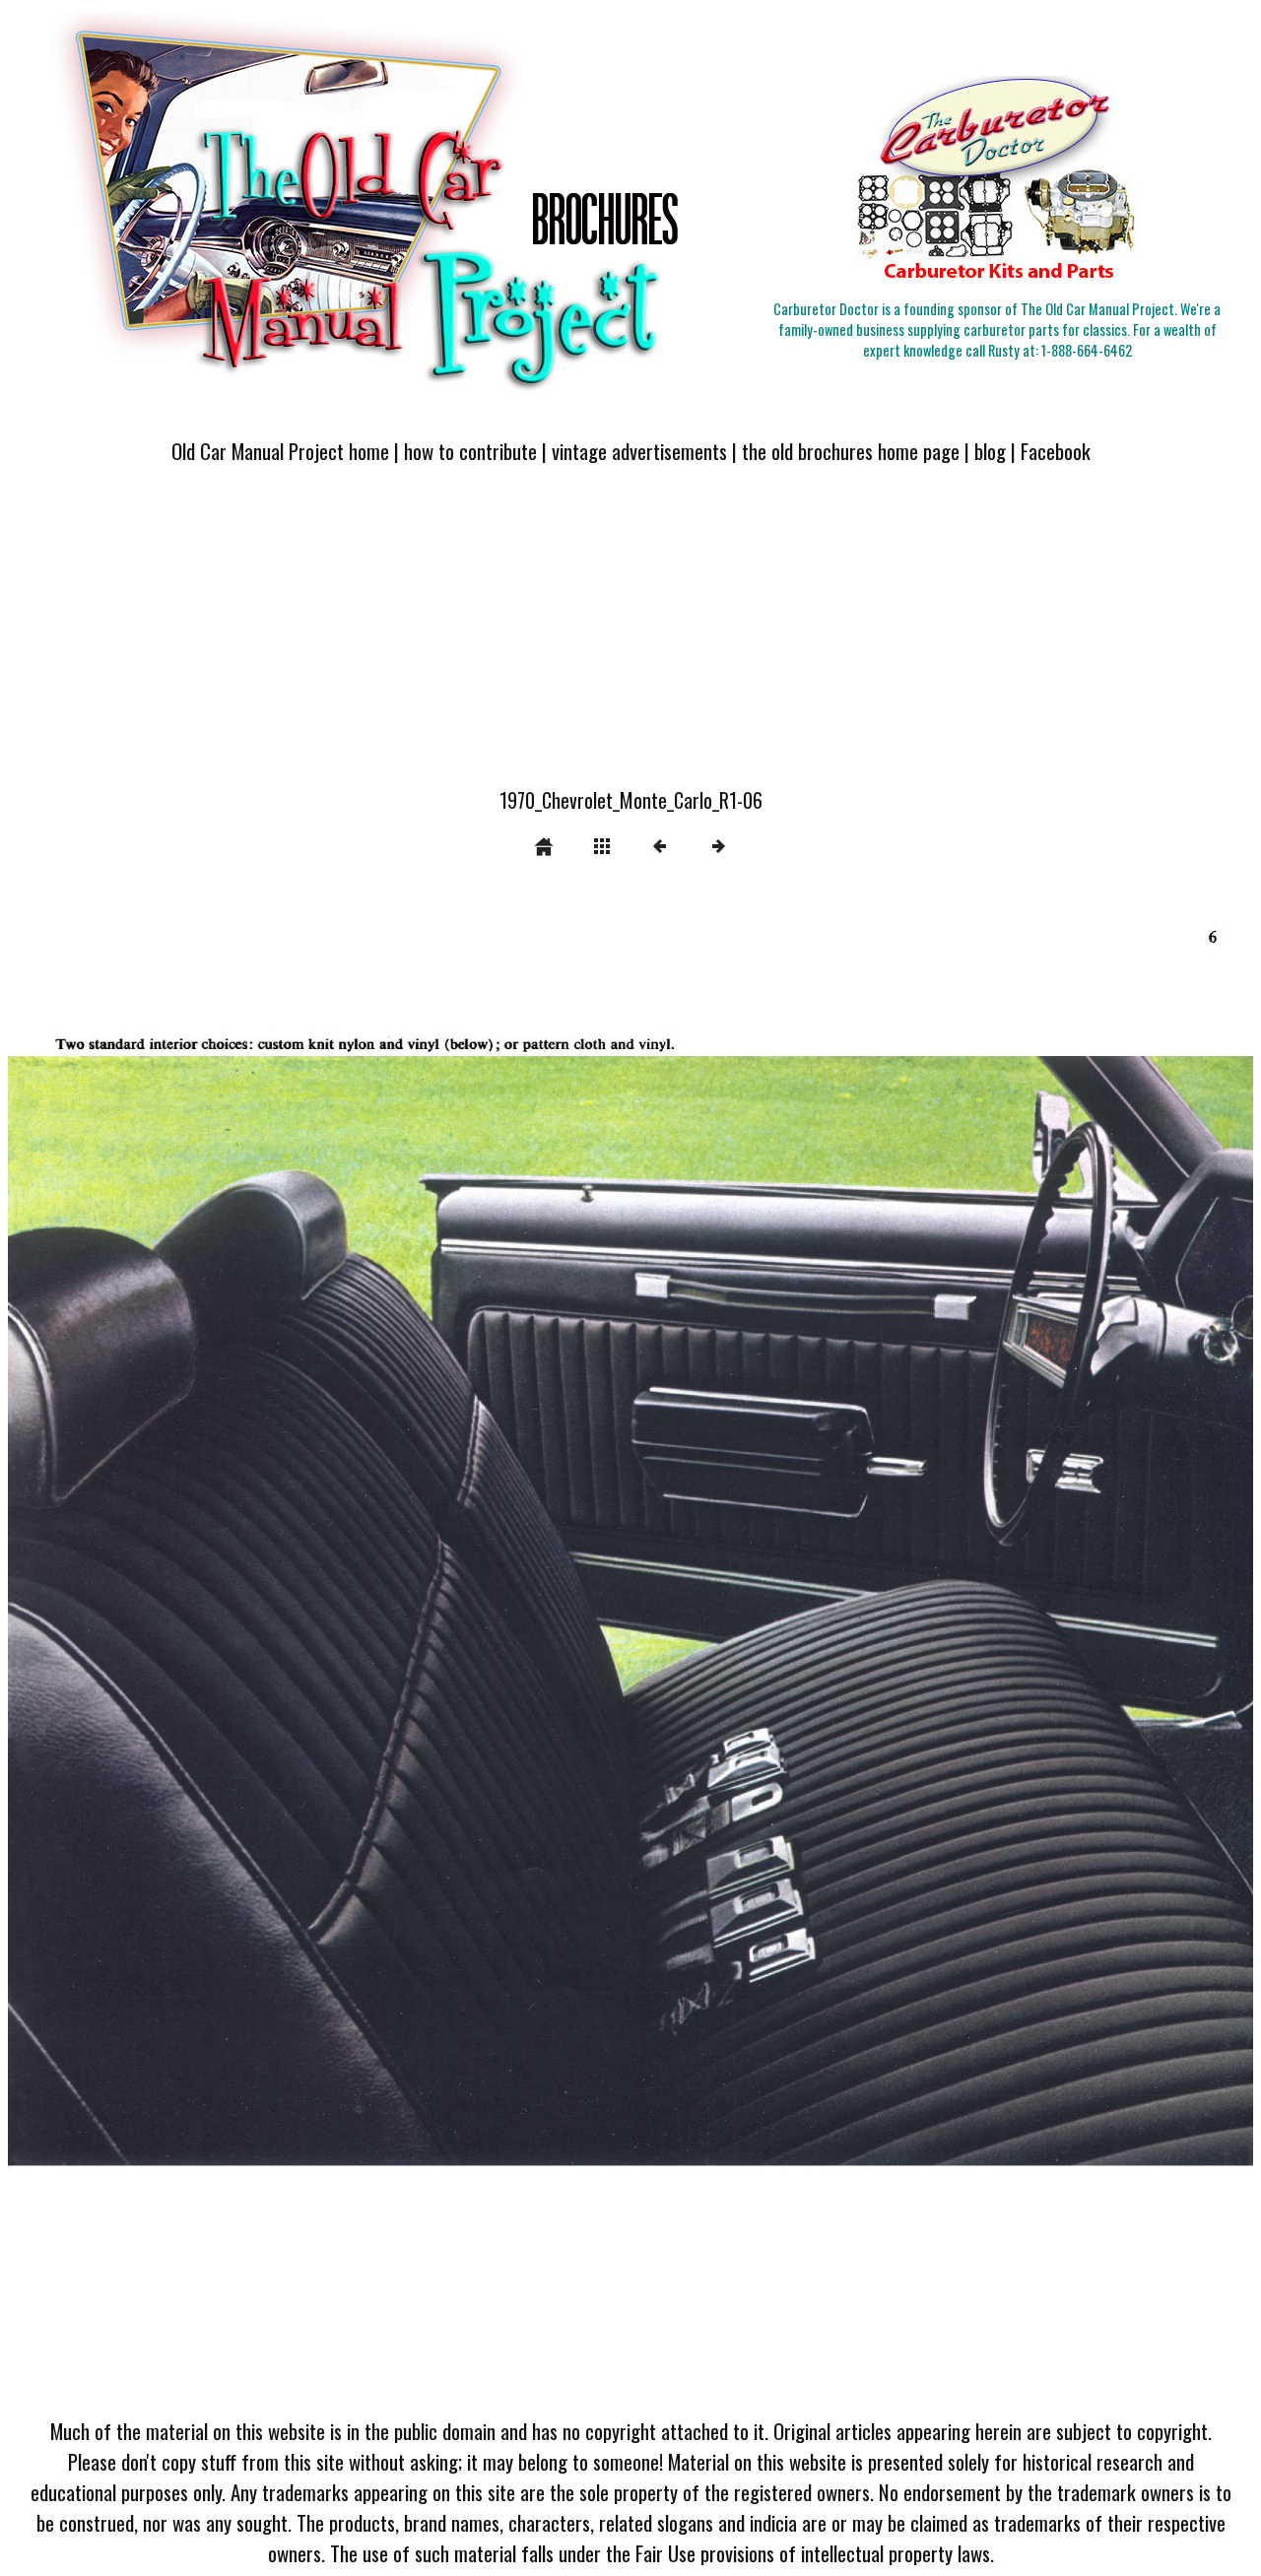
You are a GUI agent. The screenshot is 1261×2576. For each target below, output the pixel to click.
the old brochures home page (851, 451)
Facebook (1056, 451)
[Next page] (880, 1650)
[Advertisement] (630, 637)
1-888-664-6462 (1087, 350)
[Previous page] (257, 1650)
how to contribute (470, 451)
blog (990, 451)
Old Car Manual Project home (280, 451)
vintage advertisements (639, 451)
